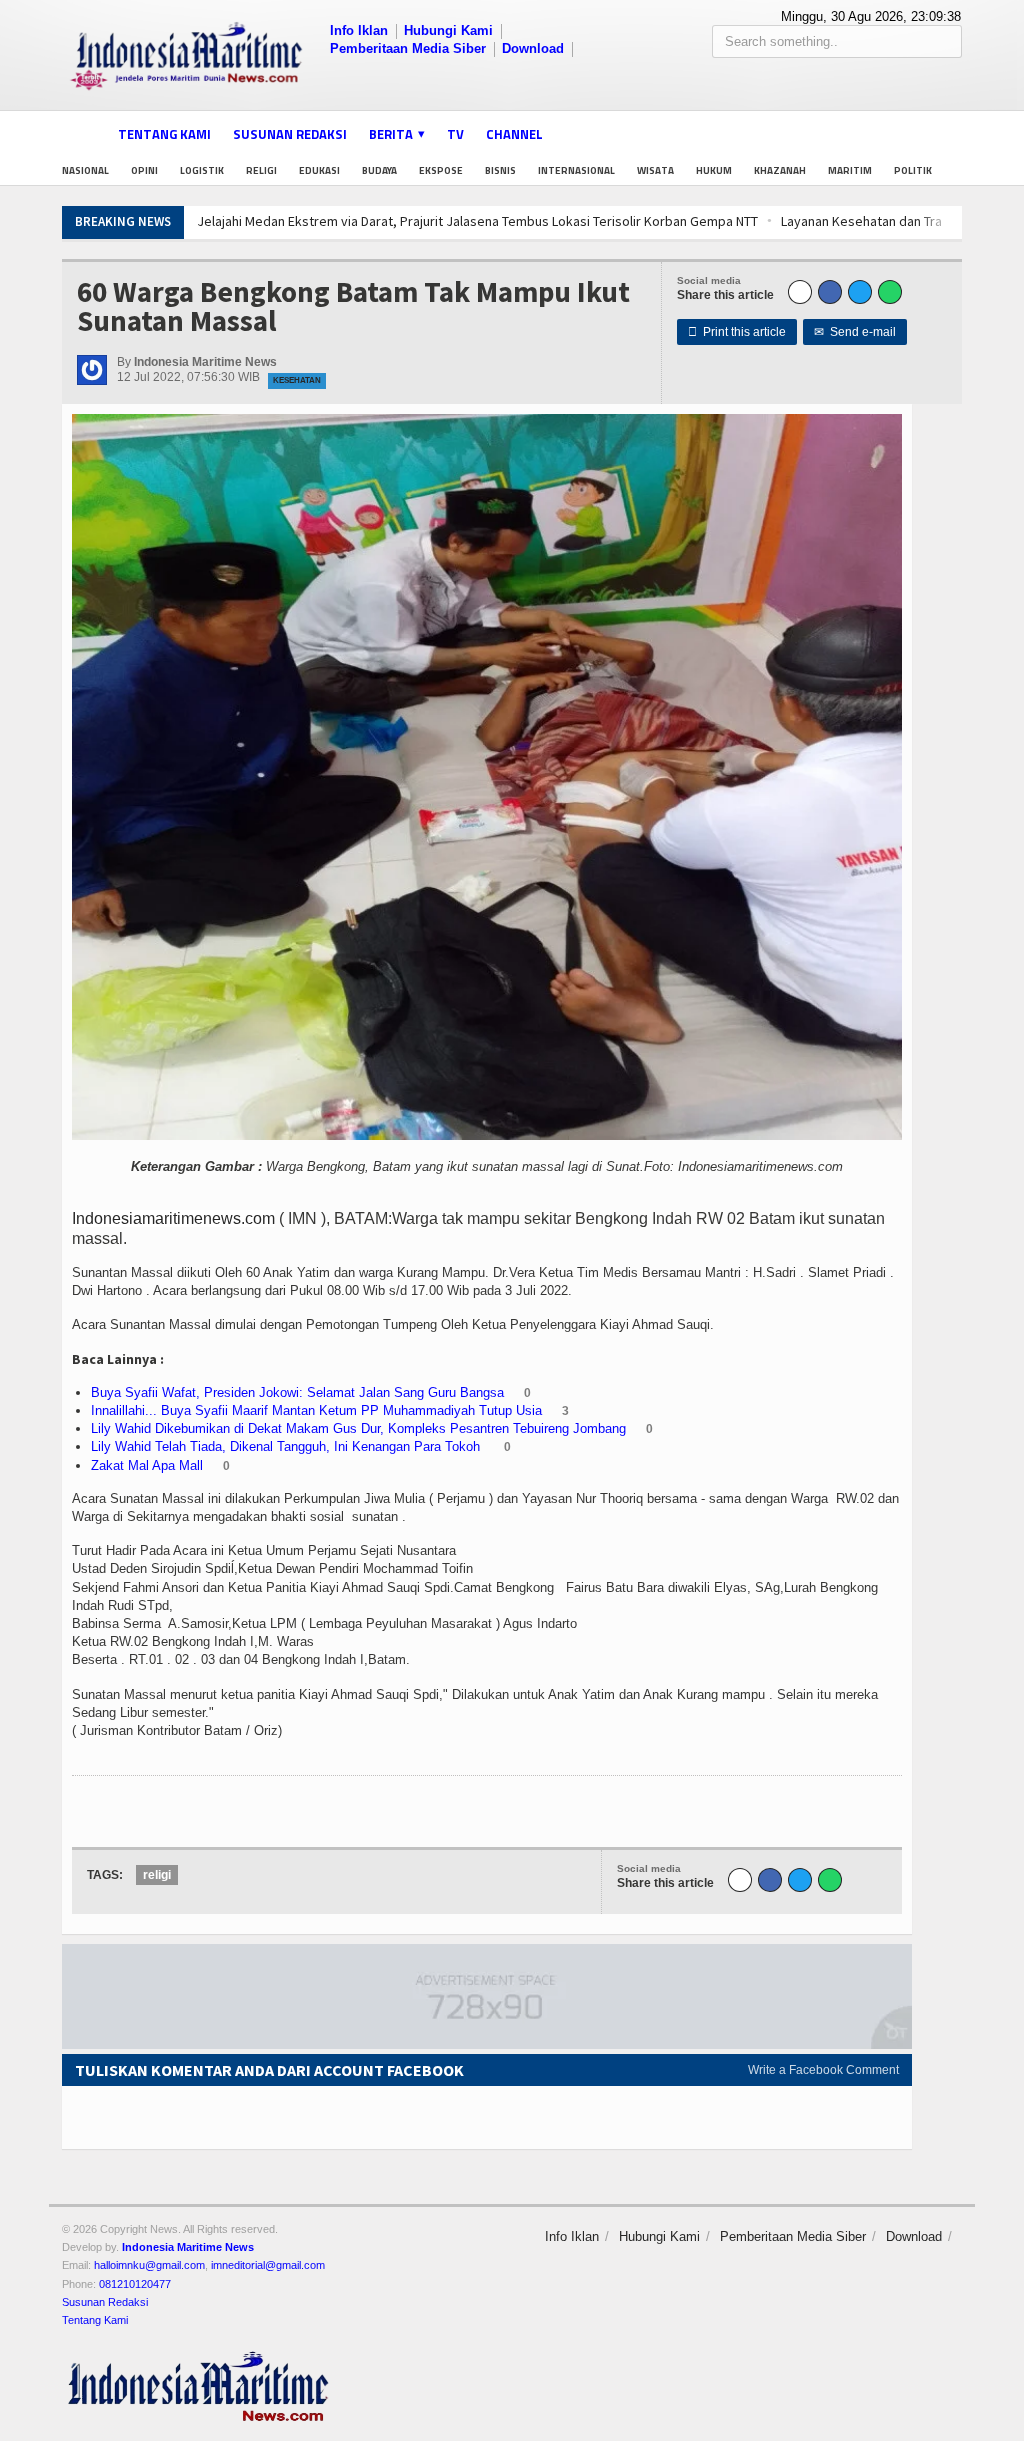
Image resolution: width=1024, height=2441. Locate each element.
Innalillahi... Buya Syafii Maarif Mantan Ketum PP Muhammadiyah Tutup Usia (316, 1410)
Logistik (202, 170)
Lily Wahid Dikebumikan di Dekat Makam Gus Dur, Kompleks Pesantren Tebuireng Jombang (358, 1428)
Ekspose (441, 170)
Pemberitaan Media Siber (408, 48)
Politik (913, 170)
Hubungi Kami (448, 30)
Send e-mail (855, 332)
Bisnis (500, 170)
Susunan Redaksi (290, 134)
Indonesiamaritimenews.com (173, 1218)
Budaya (379, 170)
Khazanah (780, 170)
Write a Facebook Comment (823, 2070)
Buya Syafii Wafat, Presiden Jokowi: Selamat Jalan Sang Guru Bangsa (297, 1392)
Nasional (85, 170)
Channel (514, 134)
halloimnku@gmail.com (149, 2265)
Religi (261, 170)
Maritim (850, 170)
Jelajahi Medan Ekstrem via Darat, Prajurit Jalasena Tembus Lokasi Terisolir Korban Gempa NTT (477, 221)
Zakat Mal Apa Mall (147, 1465)
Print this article (737, 332)
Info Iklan (359, 30)
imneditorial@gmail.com (268, 2265)
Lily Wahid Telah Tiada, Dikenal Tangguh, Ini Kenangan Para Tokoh (287, 1446)
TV (455, 134)
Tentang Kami (164, 134)
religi (157, 1875)
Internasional (576, 170)
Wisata (655, 170)
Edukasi (319, 170)
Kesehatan (297, 380)
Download (533, 48)
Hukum (714, 170)
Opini (144, 170)
